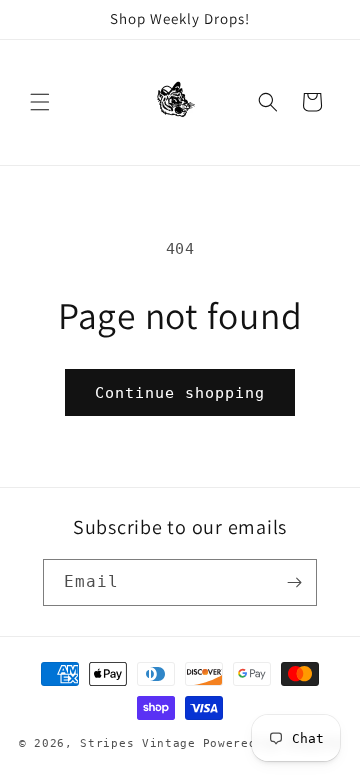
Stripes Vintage (138, 743)
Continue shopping (180, 393)
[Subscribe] (294, 582)
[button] (40, 102)
